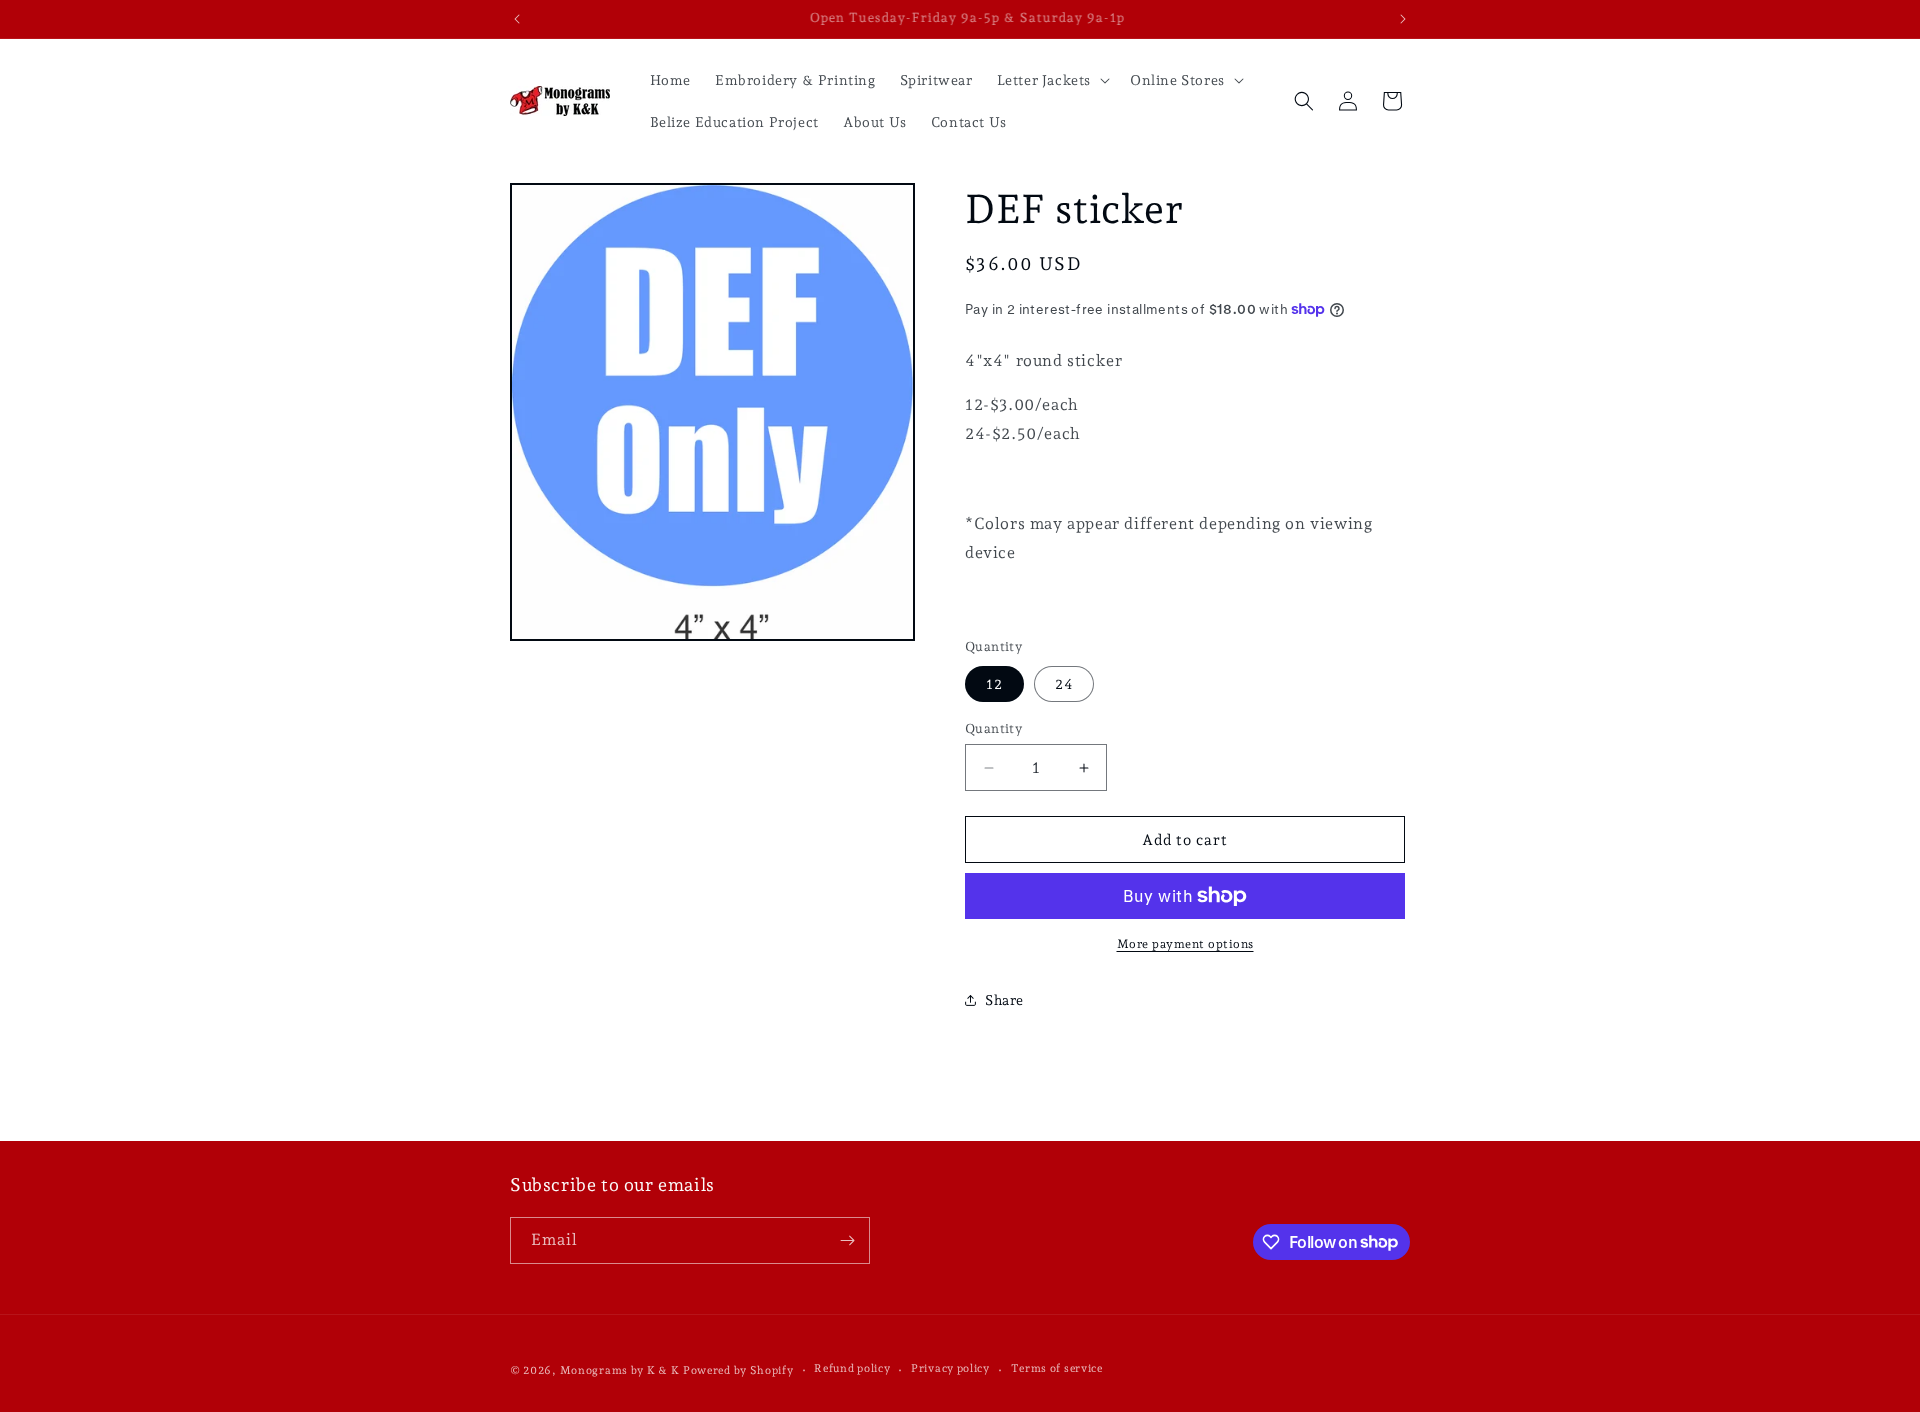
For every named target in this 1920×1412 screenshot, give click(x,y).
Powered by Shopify (738, 1370)
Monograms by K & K (620, 1370)
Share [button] (1004, 1000)
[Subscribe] (847, 1240)
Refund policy (852, 1368)
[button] (1051, 80)
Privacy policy (950, 1368)
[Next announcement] (1403, 19)
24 (1064, 684)
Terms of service (1057, 1368)
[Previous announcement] (517, 19)
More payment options (1185, 944)
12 (994, 684)
